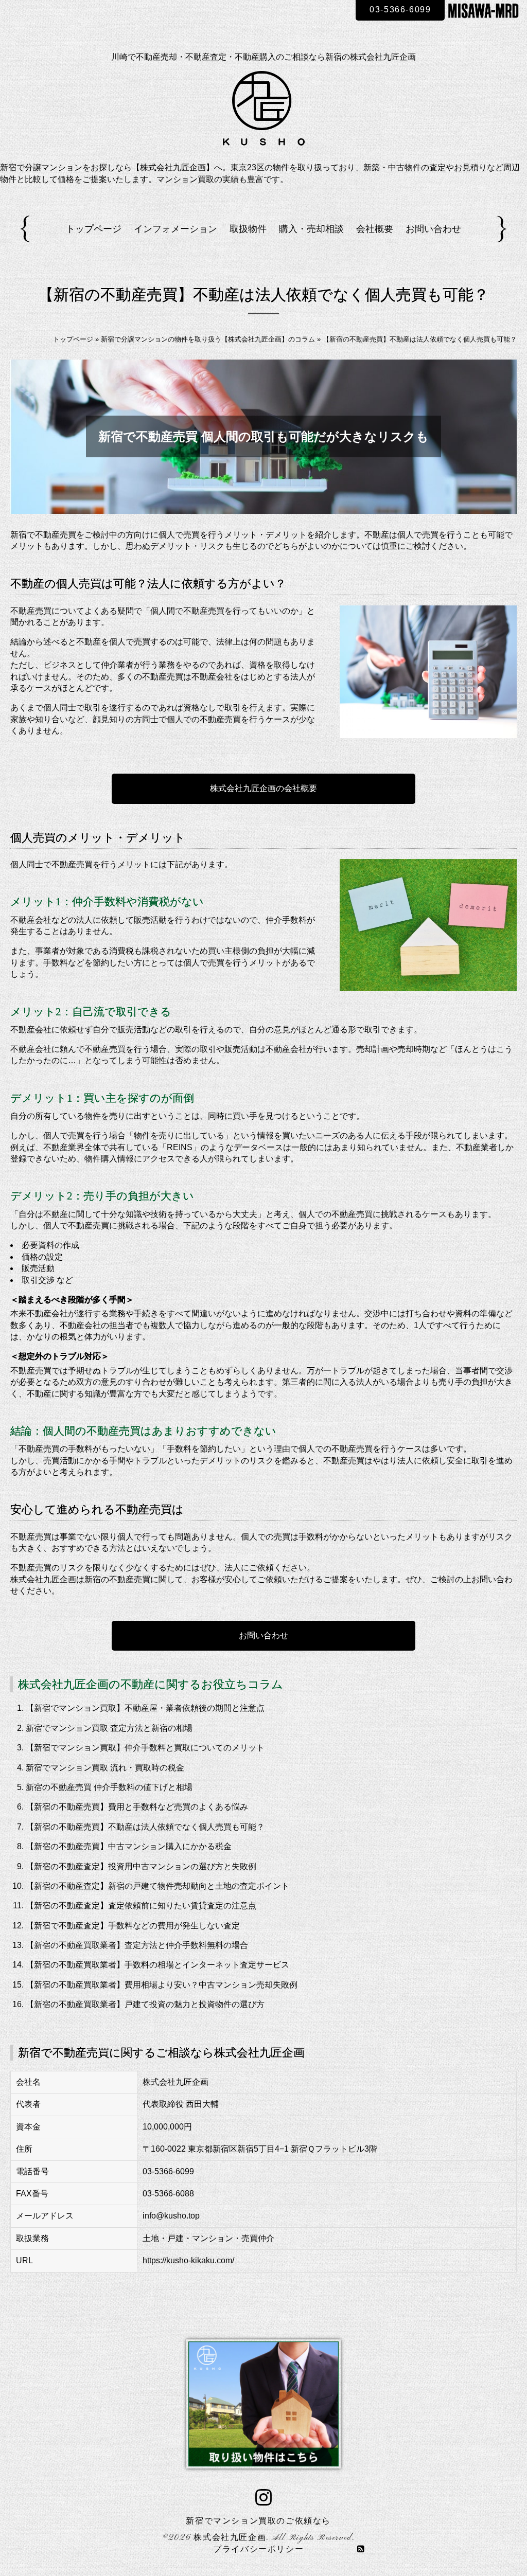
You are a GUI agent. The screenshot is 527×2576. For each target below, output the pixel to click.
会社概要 (375, 229)
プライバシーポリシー (258, 2550)
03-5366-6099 (400, 10)
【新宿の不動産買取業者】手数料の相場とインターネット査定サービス (157, 1965)
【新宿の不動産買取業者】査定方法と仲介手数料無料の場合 (137, 1945)
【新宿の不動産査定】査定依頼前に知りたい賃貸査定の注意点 (141, 1906)
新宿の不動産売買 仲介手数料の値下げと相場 (109, 1787)
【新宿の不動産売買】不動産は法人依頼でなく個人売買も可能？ (145, 1827)
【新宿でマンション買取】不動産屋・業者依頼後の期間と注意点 (145, 1708)
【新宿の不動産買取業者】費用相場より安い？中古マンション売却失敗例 (162, 1985)
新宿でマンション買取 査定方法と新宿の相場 (109, 1728)
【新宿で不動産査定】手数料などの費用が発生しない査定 (133, 1926)
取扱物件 (248, 229)
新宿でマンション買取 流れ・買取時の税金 (105, 1768)
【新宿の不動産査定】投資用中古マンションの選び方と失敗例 (141, 1866)
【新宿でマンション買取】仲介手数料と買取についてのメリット (145, 1748)
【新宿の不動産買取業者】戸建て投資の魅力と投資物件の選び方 (145, 2004)
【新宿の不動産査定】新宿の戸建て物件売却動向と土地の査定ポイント (157, 1886)
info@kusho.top (171, 2216)
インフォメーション (175, 229)
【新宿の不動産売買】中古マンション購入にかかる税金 (129, 1846)
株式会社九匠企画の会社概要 (263, 788)
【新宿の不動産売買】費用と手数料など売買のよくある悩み (137, 1807)
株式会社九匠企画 (230, 2538)
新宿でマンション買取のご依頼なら (258, 2521)
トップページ (94, 229)
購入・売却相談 (311, 229)
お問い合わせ (433, 229)
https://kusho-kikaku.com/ (188, 2260)
